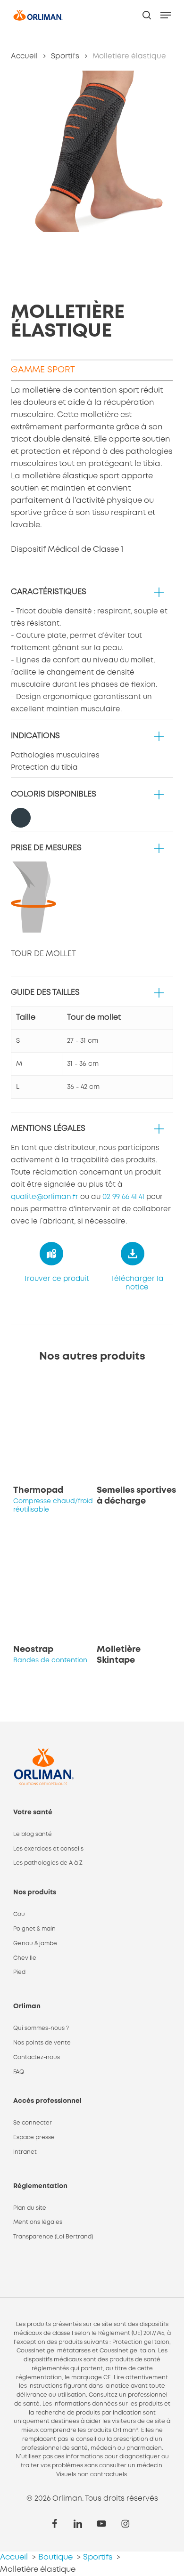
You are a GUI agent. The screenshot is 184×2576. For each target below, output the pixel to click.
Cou (19, 1914)
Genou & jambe (35, 1944)
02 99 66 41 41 (123, 1197)
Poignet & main (34, 1929)
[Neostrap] (54, 1588)
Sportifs (65, 56)
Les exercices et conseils (48, 1849)
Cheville (25, 1958)
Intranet (25, 2152)
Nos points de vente (42, 2043)
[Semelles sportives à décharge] (137, 1429)
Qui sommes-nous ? (41, 2028)
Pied (19, 1972)
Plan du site (30, 2208)
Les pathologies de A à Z (48, 1863)
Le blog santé (33, 1834)
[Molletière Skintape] (137, 1588)
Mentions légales (38, 2222)
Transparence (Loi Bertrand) (53, 2237)
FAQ (19, 2072)
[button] (166, 15)
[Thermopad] (54, 1429)
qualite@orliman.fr (45, 1197)
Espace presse (34, 2137)
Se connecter (33, 2123)
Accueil (24, 56)
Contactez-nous (37, 2057)
